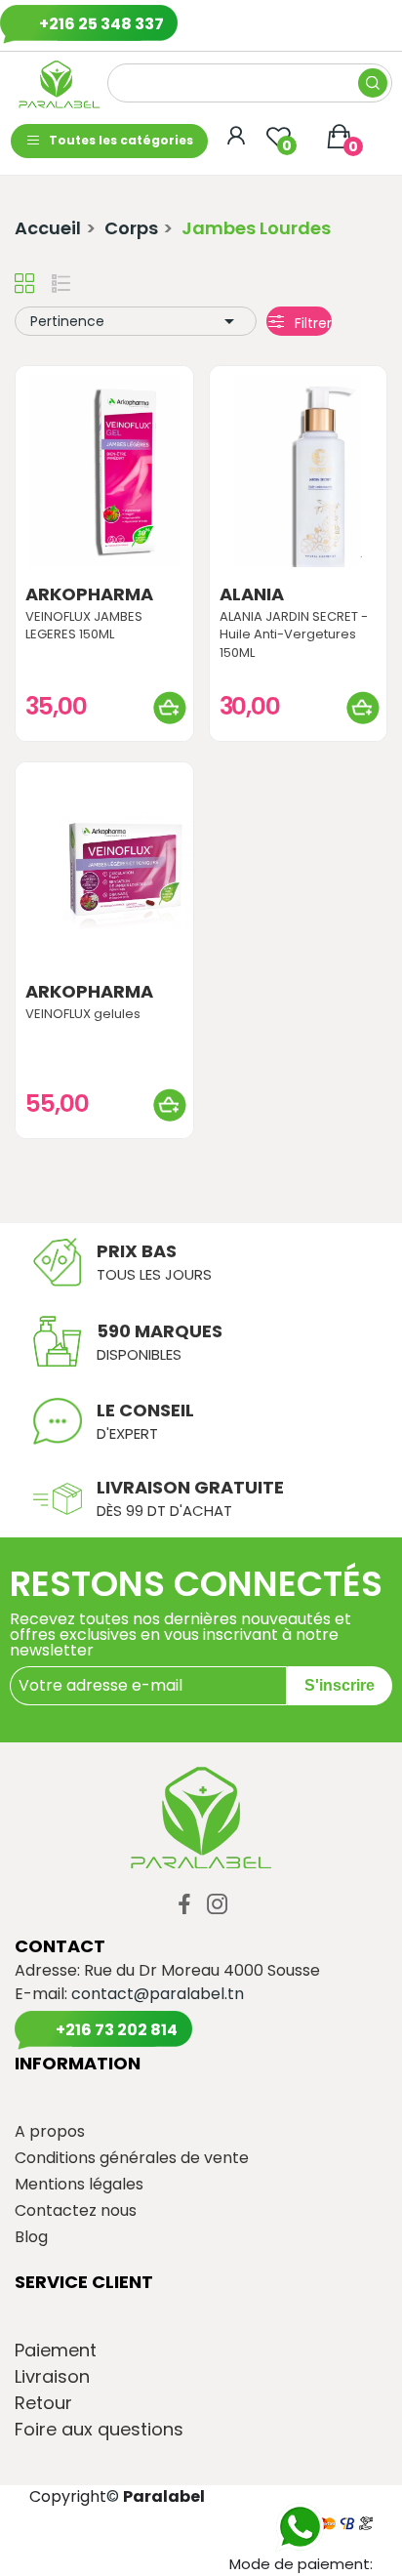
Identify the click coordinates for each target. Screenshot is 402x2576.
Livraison (52, 2377)
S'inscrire (340, 1685)
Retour (43, 2403)
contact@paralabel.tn (158, 1994)
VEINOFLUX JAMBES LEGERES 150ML (84, 626)
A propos (50, 2132)
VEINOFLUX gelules (83, 1014)
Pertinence (136, 321)
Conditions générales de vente (132, 2158)
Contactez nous (76, 2211)
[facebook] (184, 1905)
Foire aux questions (99, 2430)
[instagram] (218, 1905)
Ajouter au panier (170, 708)
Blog (31, 2237)
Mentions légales (79, 2185)
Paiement (56, 2351)
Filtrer (311, 323)
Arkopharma (89, 594)
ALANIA (252, 594)
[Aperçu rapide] (104, 470)
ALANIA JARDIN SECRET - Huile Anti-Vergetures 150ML (294, 634)
